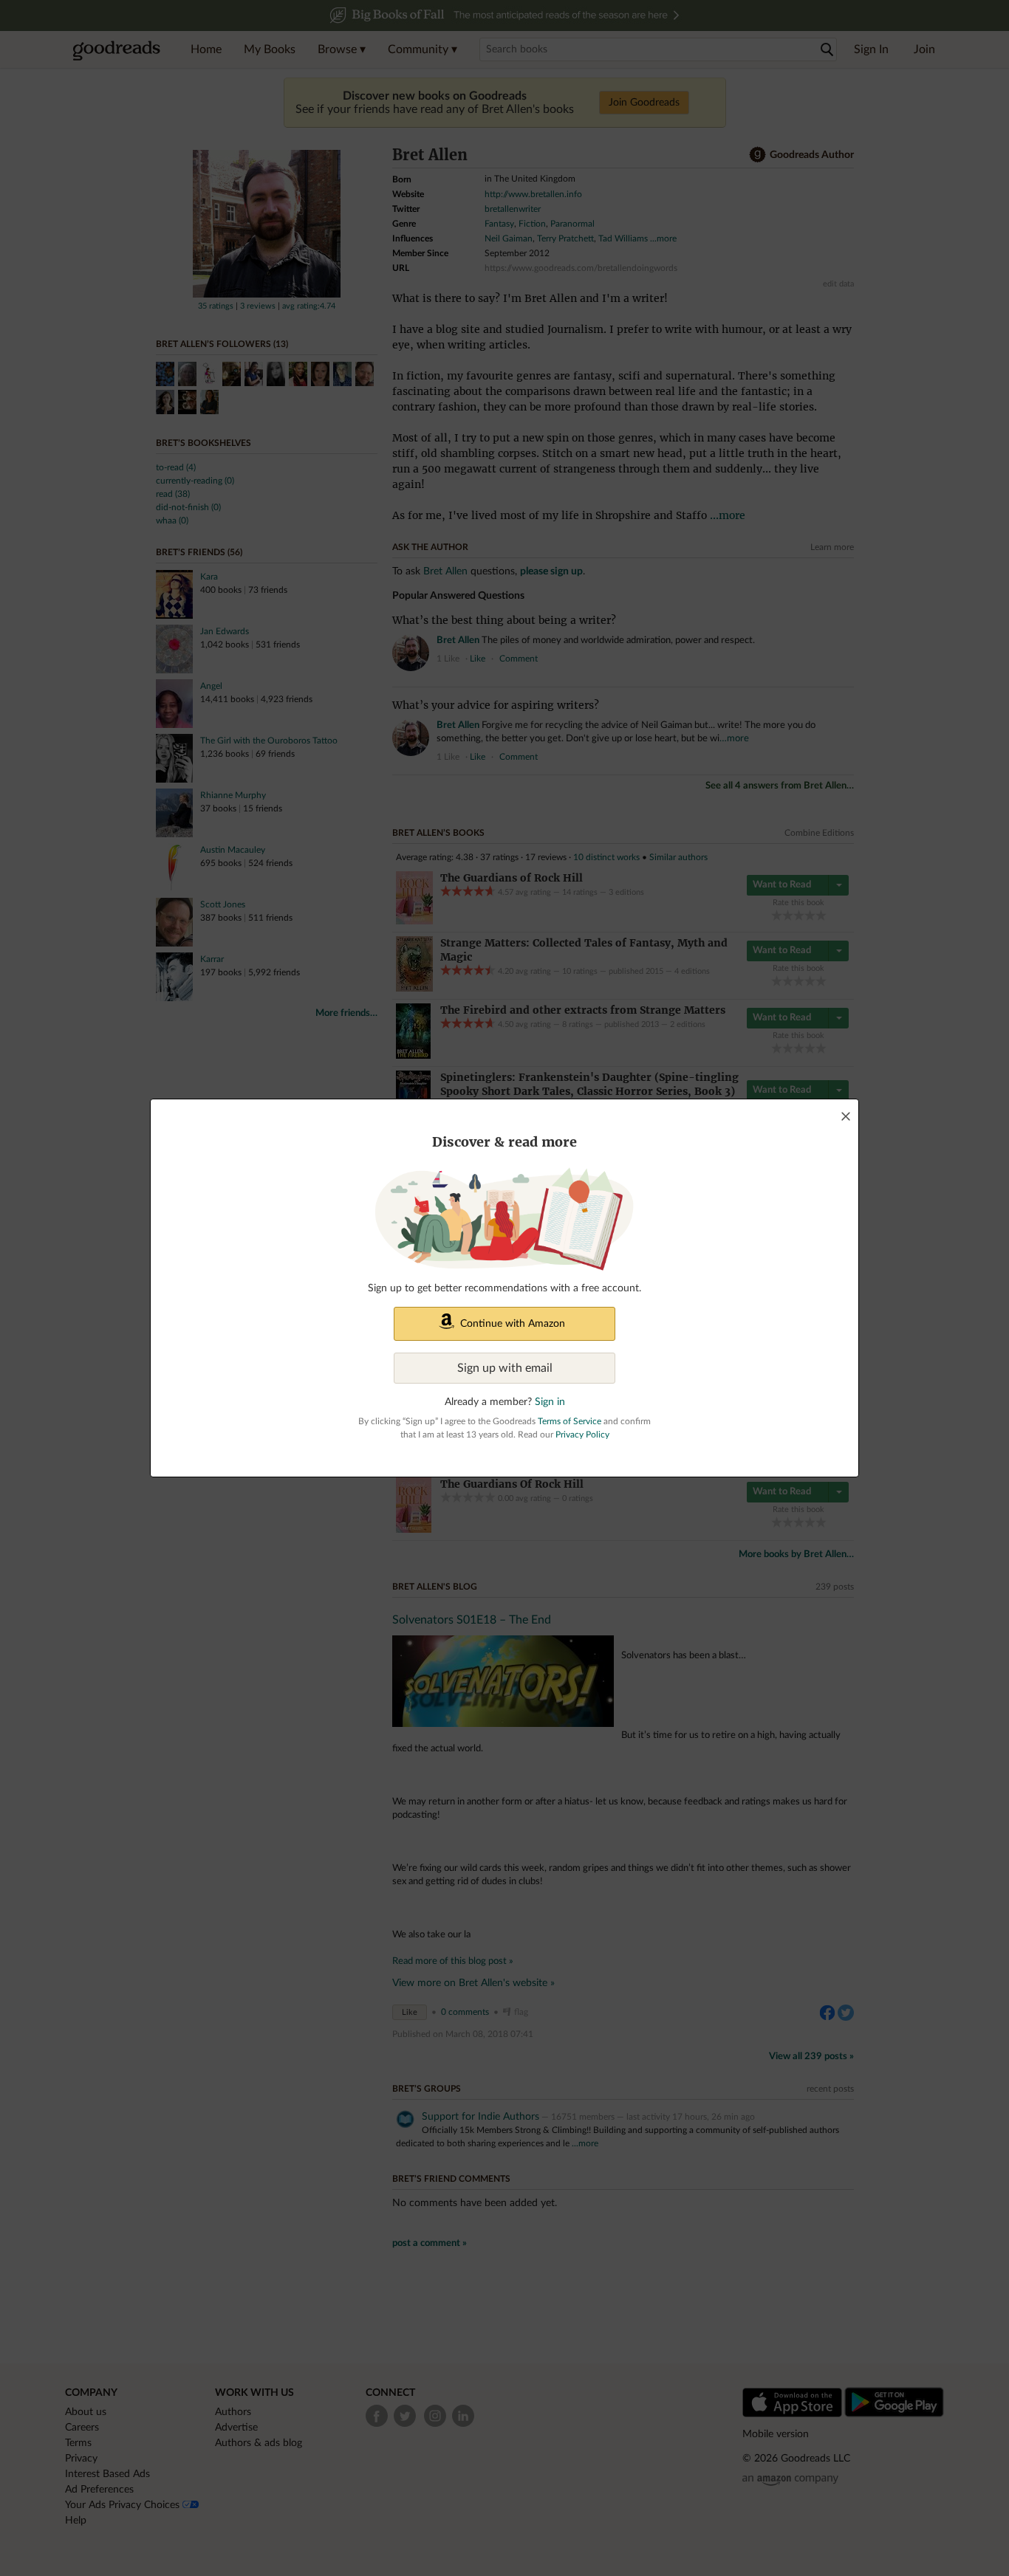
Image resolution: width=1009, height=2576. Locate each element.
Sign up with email (505, 1368)
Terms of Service (570, 1421)
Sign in (550, 1402)
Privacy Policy (582, 1435)
